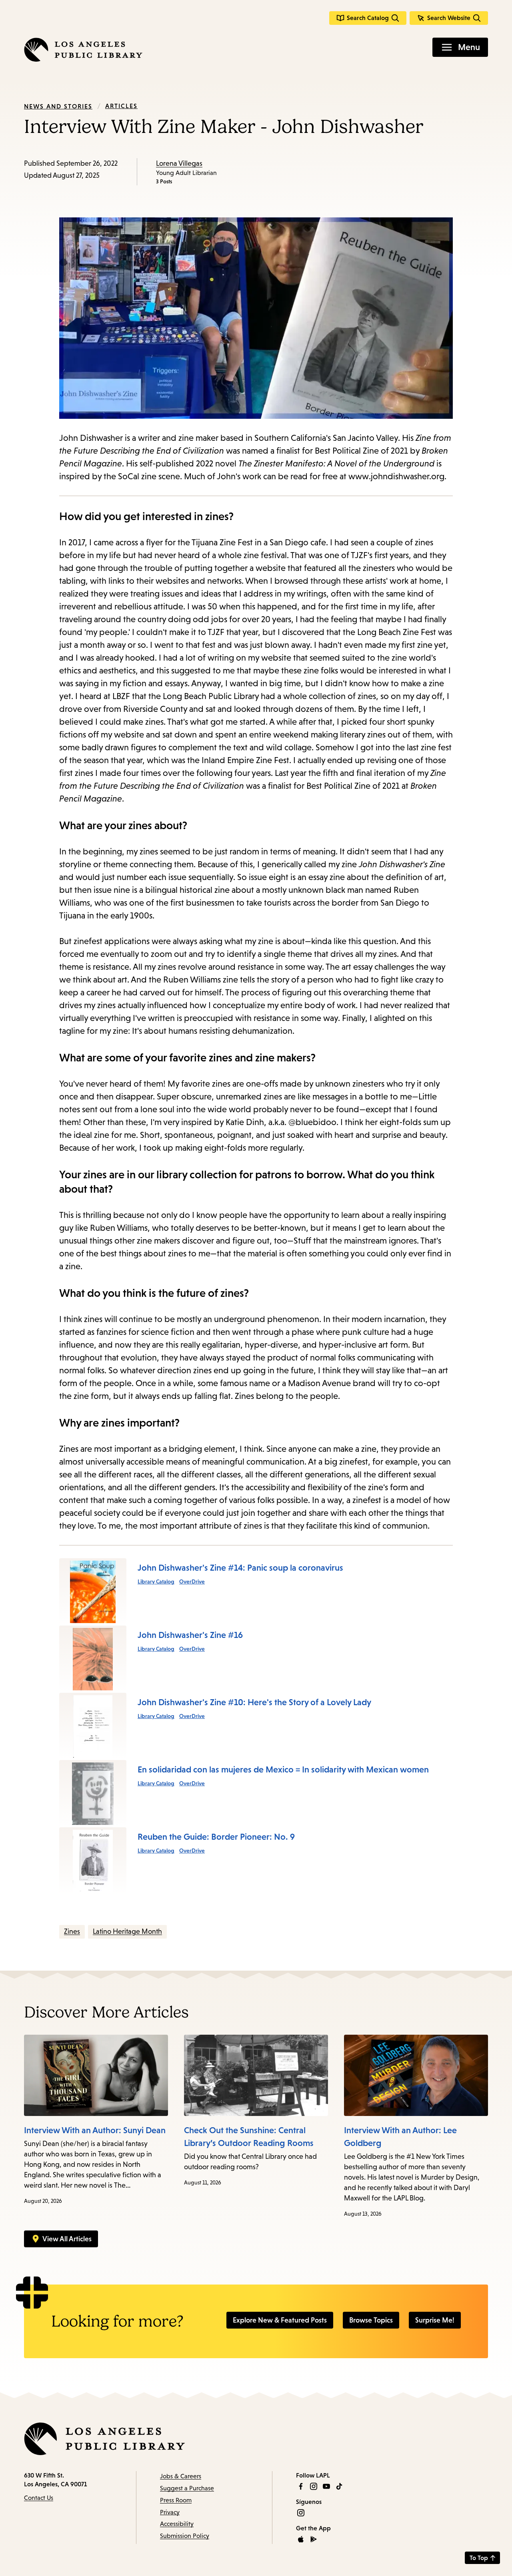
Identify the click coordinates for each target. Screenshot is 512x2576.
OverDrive (192, 1581)
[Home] (83, 50)
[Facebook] (301, 2486)
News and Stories (58, 106)
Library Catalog (156, 1581)
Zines (72, 1931)
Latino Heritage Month (127, 1931)
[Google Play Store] (314, 2539)
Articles (121, 106)
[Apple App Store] (301, 2539)
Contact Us (39, 2498)
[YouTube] (326, 2486)
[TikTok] (339, 2486)
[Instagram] (314, 2486)
